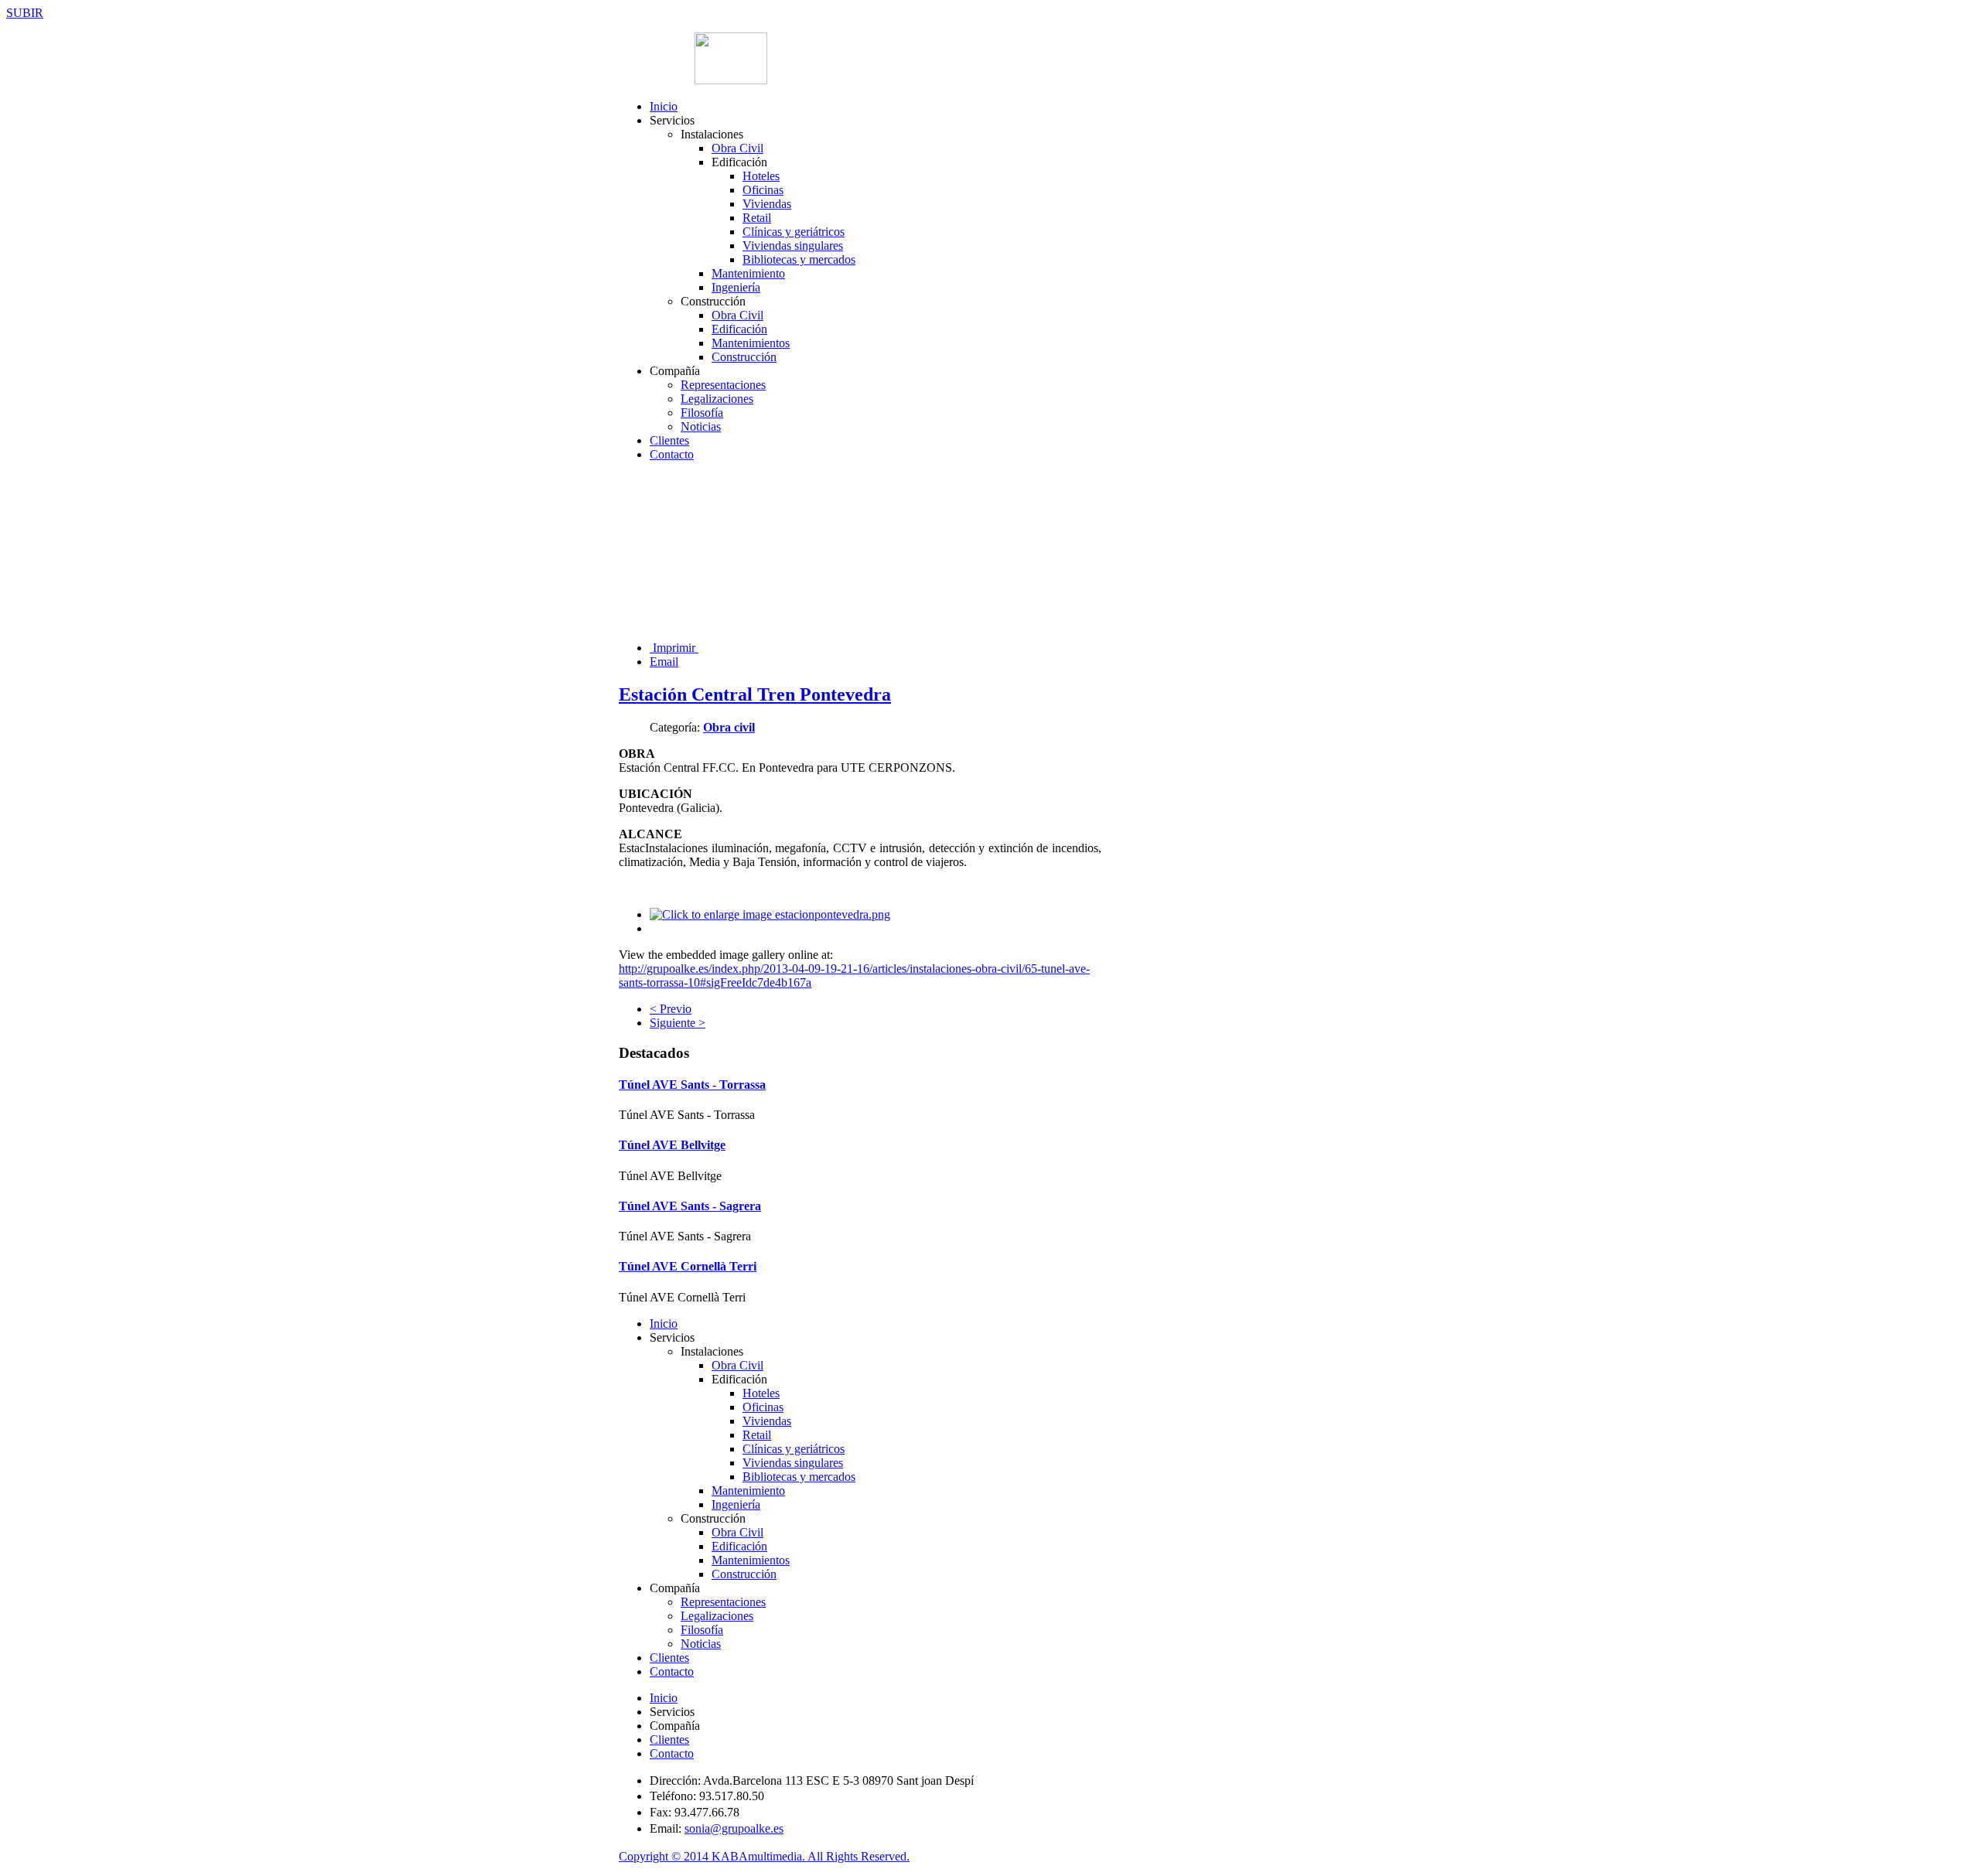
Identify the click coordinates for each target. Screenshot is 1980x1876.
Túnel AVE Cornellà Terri (688, 1266)
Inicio (664, 106)
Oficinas (763, 190)
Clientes (669, 440)
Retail (757, 218)
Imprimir (674, 648)
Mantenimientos (751, 343)
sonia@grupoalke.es (734, 1828)
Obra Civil (737, 148)
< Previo (671, 1009)
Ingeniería (736, 287)
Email (664, 662)
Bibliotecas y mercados (799, 259)
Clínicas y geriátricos (794, 232)
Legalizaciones (717, 399)
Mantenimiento (748, 273)
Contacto (672, 454)
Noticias (701, 426)
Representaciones (723, 385)
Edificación (739, 329)
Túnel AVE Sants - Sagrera (690, 1206)
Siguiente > (678, 1023)
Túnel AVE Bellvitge (672, 1145)
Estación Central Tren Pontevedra (755, 694)
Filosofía (702, 413)
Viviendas (767, 204)
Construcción (744, 357)
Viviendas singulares (793, 246)
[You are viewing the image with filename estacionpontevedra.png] (770, 914)
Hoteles (761, 176)
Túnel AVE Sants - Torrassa (692, 1085)
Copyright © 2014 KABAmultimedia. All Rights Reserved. (764, 1856)
